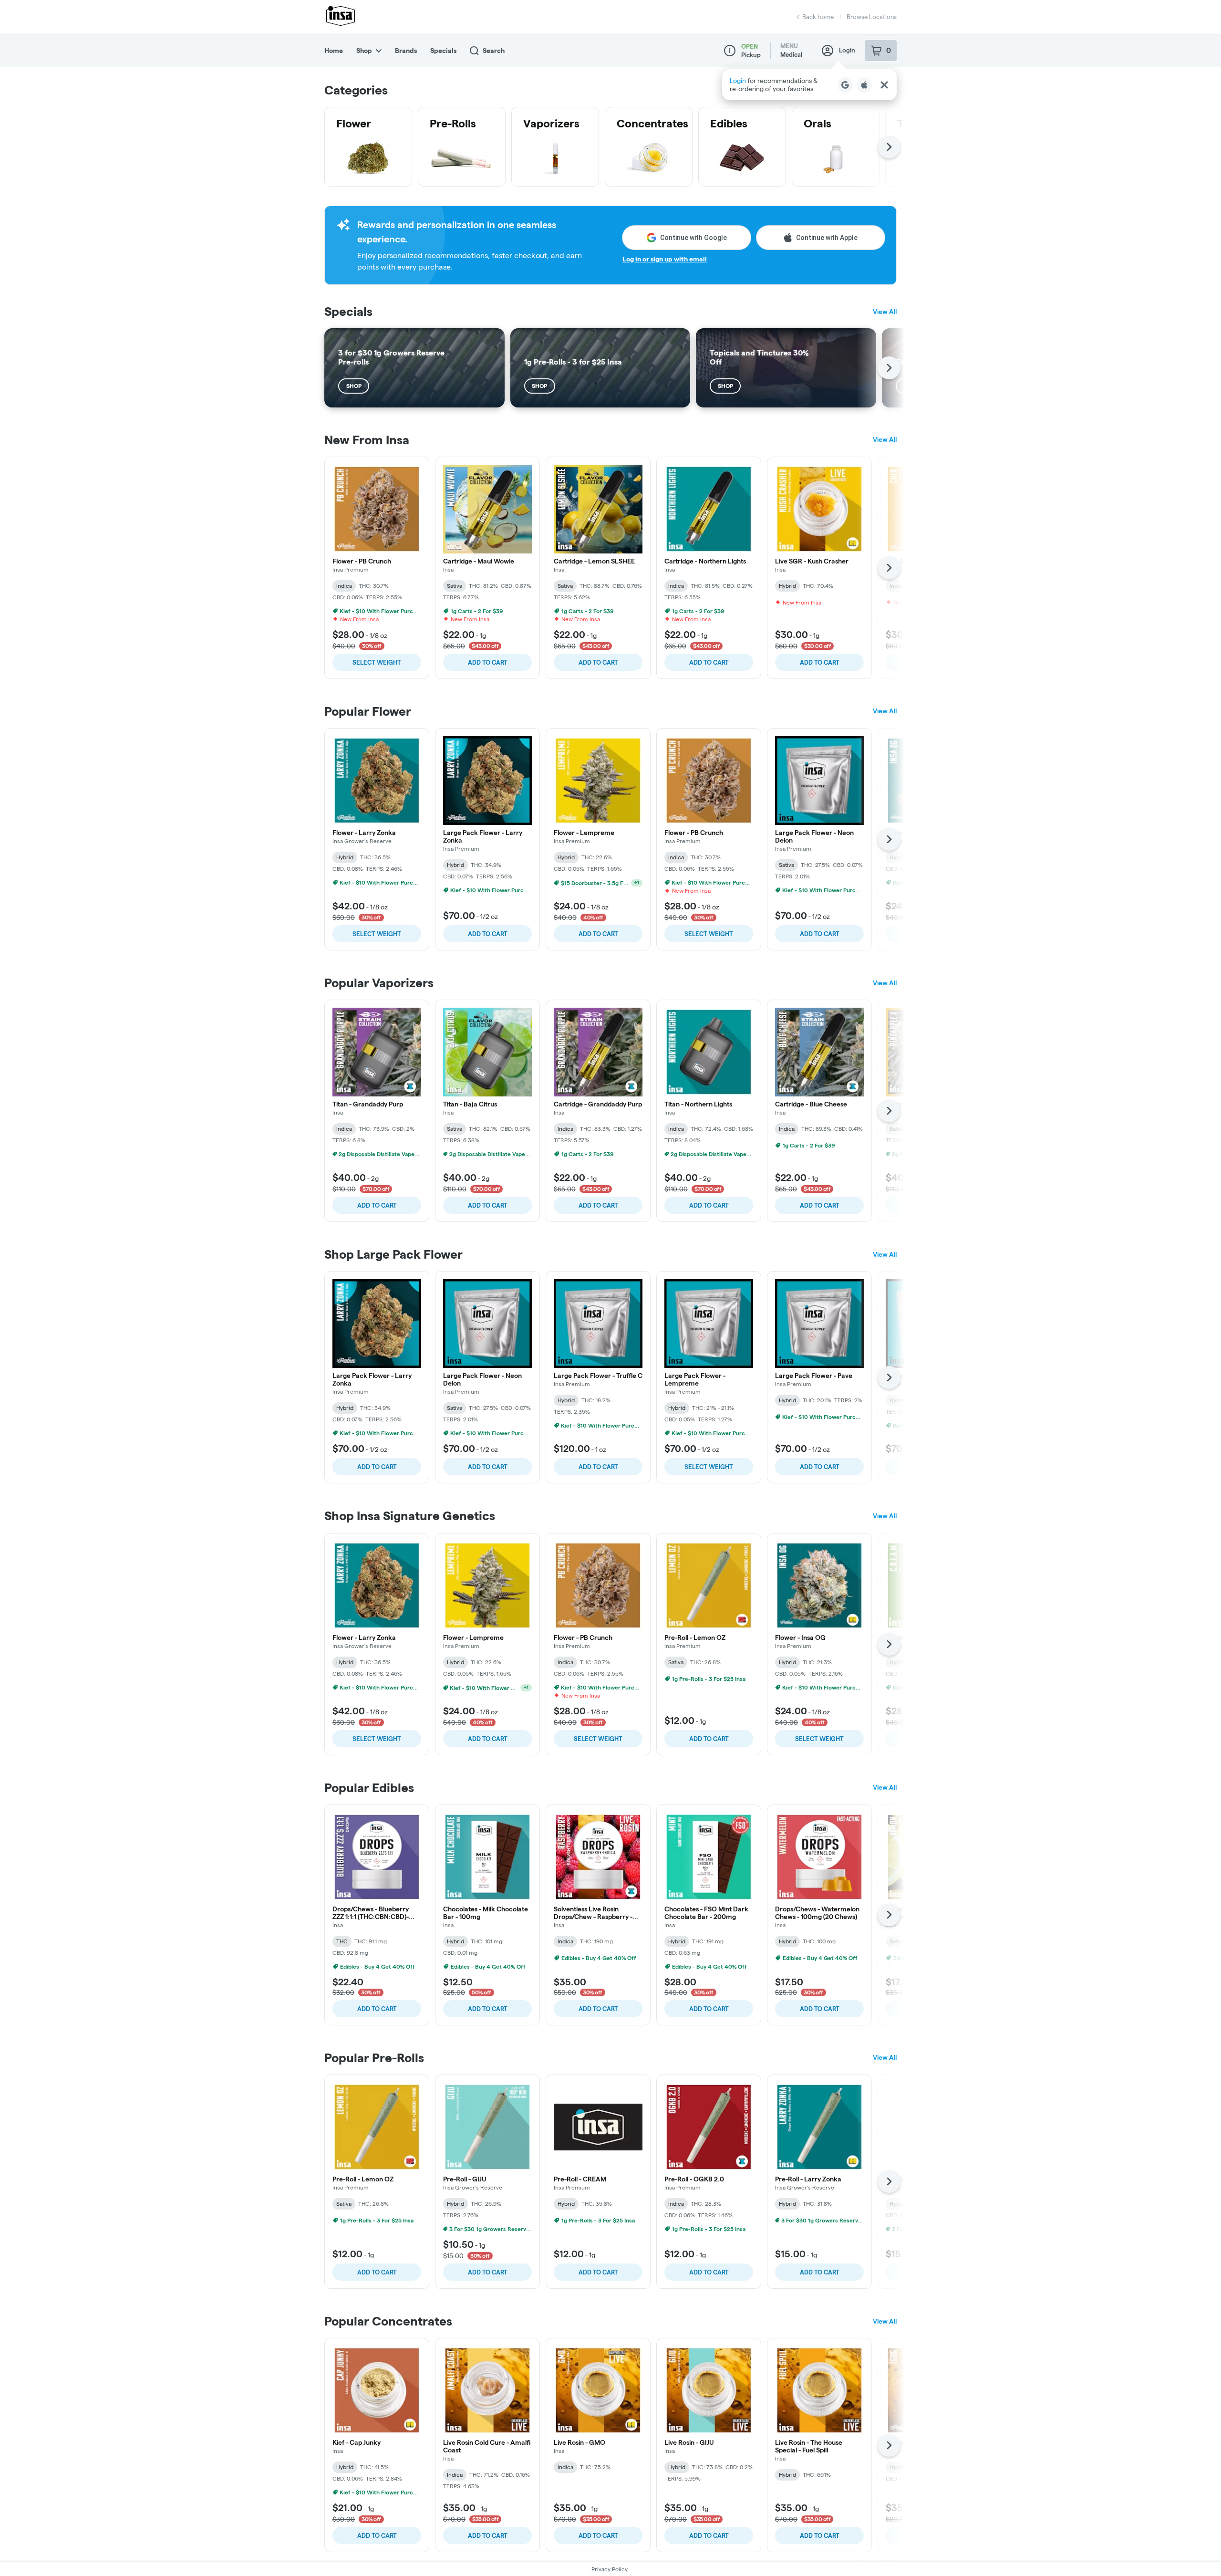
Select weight (377, 662)
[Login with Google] (845, 85)
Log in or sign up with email (665, 259)
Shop (364, 51)
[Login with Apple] (864, 85)
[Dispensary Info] (730, 51)
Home (334, 51)
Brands (406, 51)
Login (847, 50)
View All (885, 312)
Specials (443, 51)
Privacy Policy (610, 2569)
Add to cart (488, 662)
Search (494, 51)
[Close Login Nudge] (884, 85)
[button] (809, 85)
